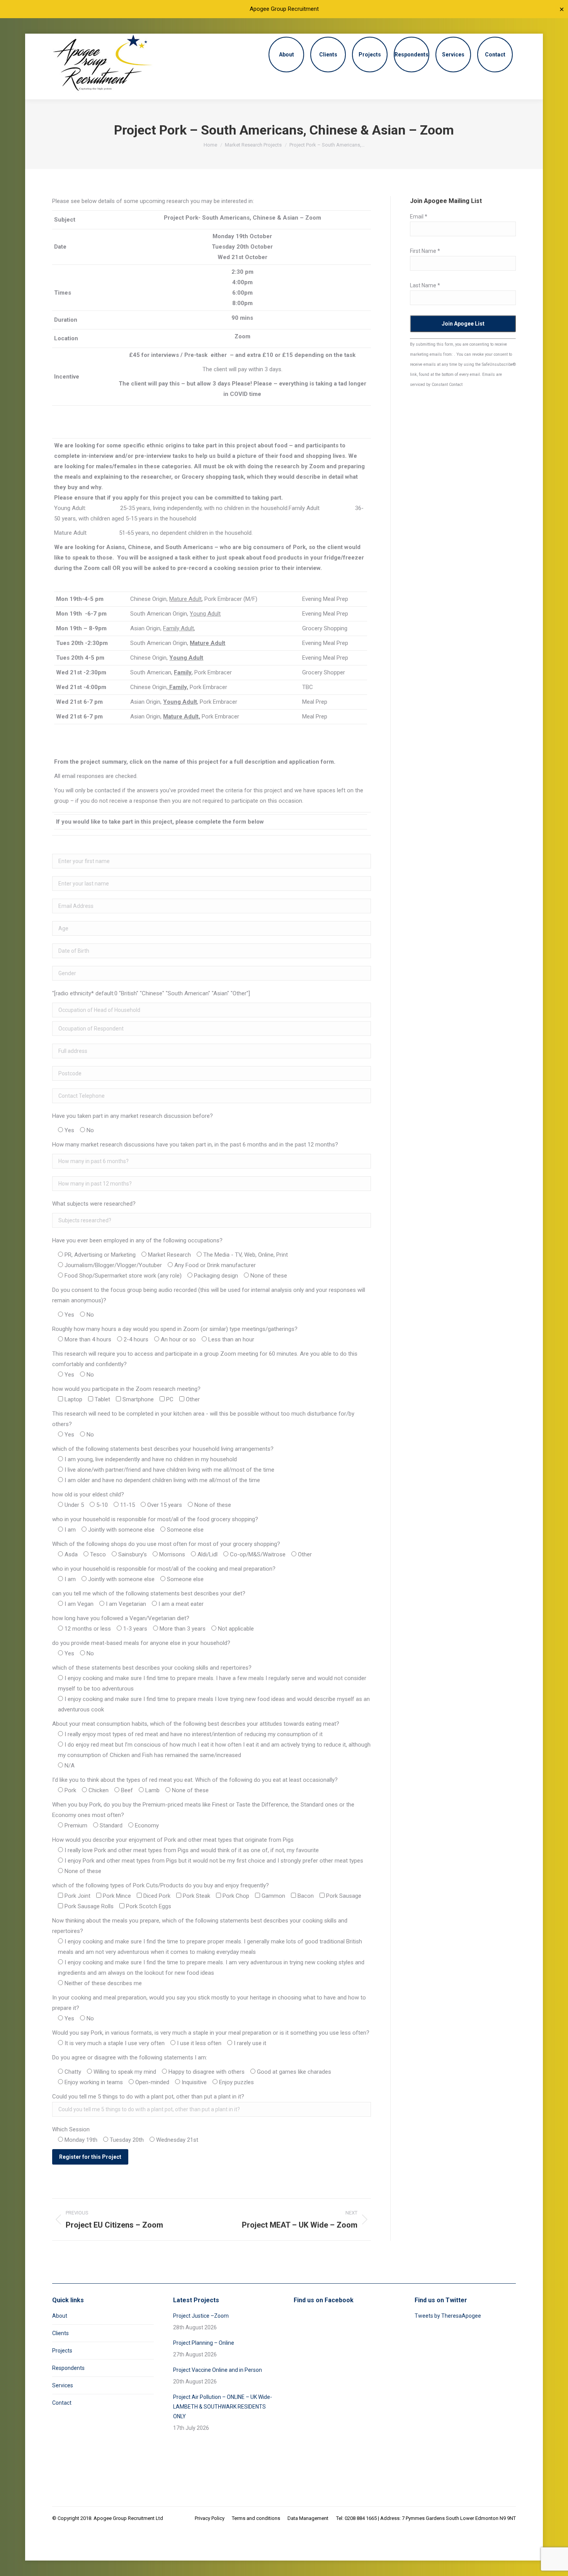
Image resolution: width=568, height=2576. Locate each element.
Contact (62, 2403)
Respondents (68, 2368)
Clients (60, 2333)
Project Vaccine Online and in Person (218, 2370)
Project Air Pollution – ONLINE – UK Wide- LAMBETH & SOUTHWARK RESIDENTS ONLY (223, 2407)
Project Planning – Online (204, 2343)
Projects (62, 2351)
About (60, 2316)
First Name (425, 251)
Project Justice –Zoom (201, 2316)
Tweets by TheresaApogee (448, 2316)
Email (419, 217)
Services (63, 2385)
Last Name (425, 285)
